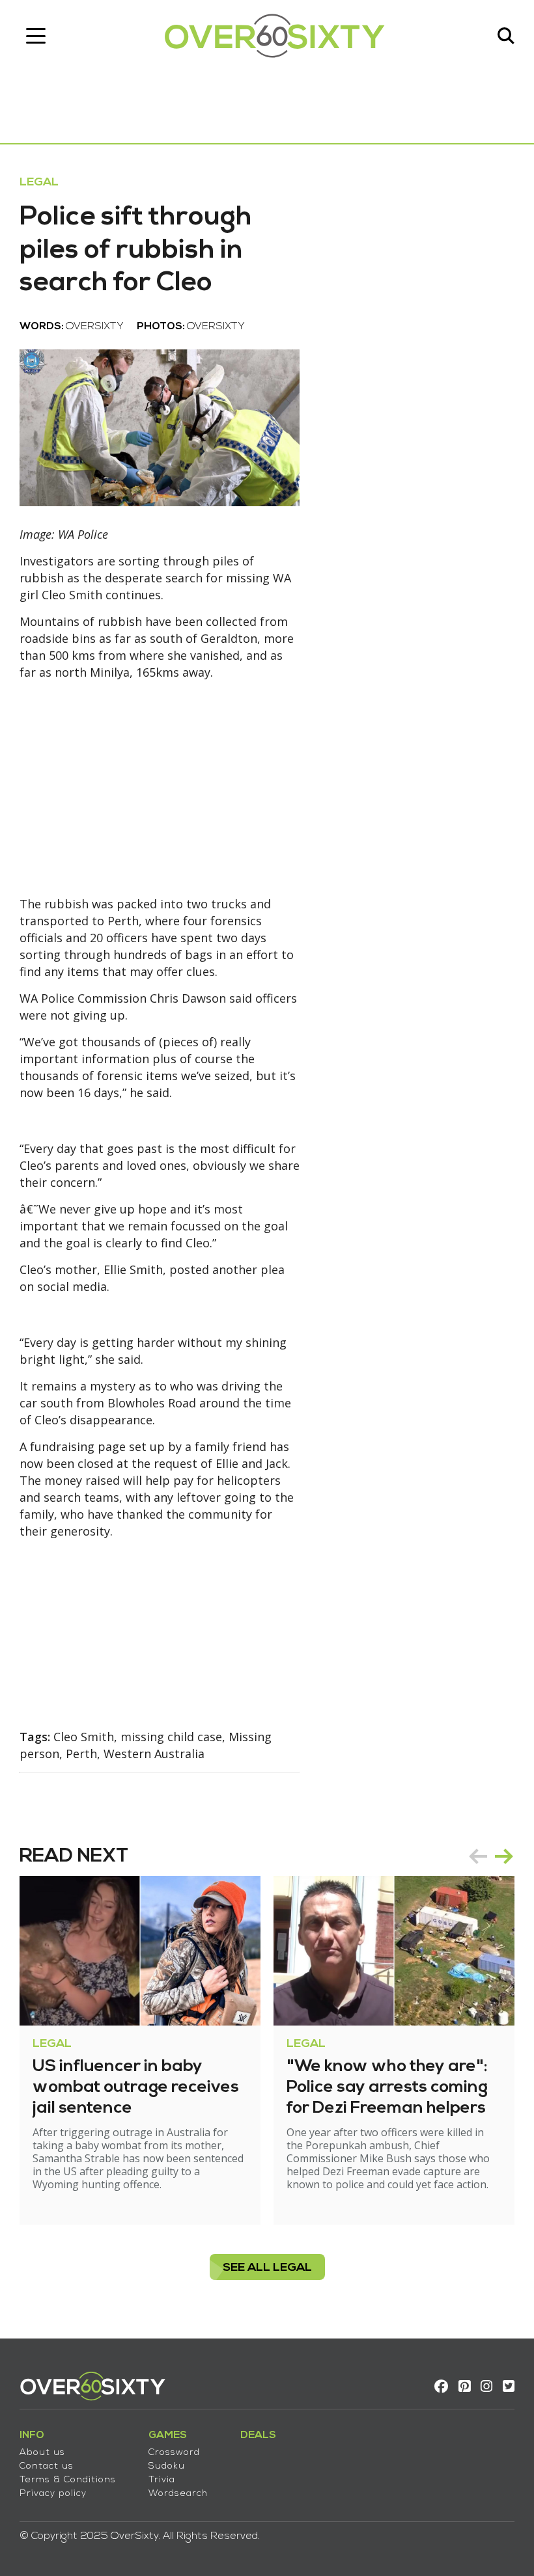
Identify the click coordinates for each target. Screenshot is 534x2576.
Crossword (174, 2453)
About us (42, 2453)
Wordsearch (178, 2494)
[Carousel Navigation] (491, 1856)
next (504, 1856)
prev (478, 1856)
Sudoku (167, 2466)
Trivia (162, 2480)
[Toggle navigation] (36, 36)
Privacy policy (53, 2494)
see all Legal (267, 2268)
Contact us (47, 2466)
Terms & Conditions (68, 2480)
